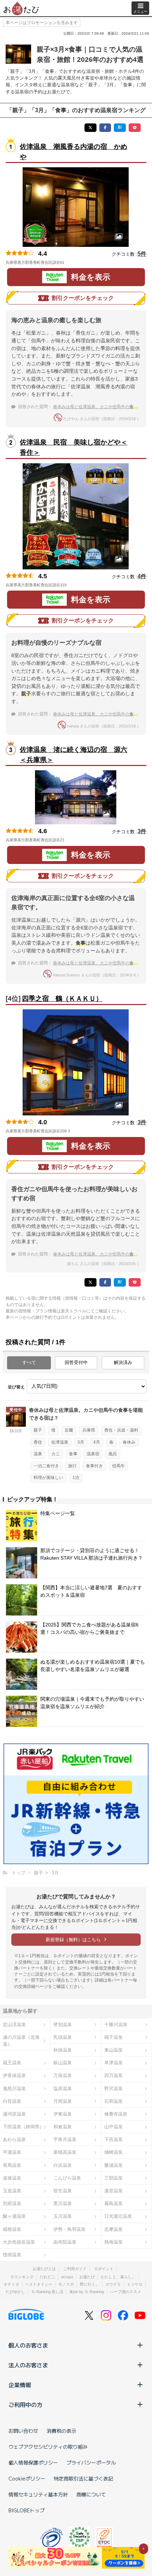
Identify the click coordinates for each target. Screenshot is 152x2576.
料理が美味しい (48, 1478)
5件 (142, 254)
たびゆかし (15, 2292)
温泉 (38, 1454)
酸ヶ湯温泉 (14, 2216)
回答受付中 (76, 1362)
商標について (91, 2494)
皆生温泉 (63, 2191)
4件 (142, 576)
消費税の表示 (62, 2431)
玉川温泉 (63, 2216)
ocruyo (67, 2277)
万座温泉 (63, 2075)
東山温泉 (113, 2050)
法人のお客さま (28, 2365)
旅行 (72, 1466)
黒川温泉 (63, 2203)
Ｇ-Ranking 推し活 (47, 2292)
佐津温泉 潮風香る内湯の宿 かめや (74, 152)
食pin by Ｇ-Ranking (87, 2292)
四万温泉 (113, 2075)
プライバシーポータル (91, 2462)
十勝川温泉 (116, 2024)
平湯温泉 (12, 2152)
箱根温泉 (12, 2229)
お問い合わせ (23, 2431)
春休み (129, 1442)
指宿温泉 (12, 2255)
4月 (97, 1442)
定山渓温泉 (14, 2024)
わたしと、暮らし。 (118, 2277)
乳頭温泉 (63, 2037)
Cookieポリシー (27, 2478)
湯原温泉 (113, 2191)
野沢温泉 (113, 2088)
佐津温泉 (60, 1442)
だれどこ (47, 2277)
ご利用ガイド (75, 2269)
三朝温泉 (113, 2178)
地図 (74, 262)
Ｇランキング (22, 2277)
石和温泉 (113, 2101)
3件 (142, 831)
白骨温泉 (12, 2101)
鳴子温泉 (113, 2037)
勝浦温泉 (113, 2165)
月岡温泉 (63, 2101)
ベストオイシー (39, 2284)
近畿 (69, 1430)
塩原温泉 (63, 2088)
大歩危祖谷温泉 (19, 2242)
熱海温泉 (113, 2242)
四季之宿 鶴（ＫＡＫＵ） (62, 999)
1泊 (76, 1478)
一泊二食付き (46, 1466)
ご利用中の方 (25, 2404)
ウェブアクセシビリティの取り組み (48, 2447)
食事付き (94, 1466)
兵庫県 (89, 1430)
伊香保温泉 (14, 2075)
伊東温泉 (63, 2114)
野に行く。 (90, 2284)
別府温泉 (12, 2203)
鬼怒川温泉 (14, 2088)
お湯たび (87, 2277)
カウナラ (113, 2284)
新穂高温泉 (65, 2152)
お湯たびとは (44, 2269)
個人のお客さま (28, 2345)
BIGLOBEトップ (27, 2510)
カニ (55, 1454)
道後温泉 (12, 2178)
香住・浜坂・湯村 (121, 1430)
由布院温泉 (65, 2242)
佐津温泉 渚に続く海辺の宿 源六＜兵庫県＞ (74, 755)
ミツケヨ (135, 2284)
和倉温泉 (63, 2127)
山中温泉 (113, 2127)
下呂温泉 (113, 2139)
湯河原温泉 (14, 2114)
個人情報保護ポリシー (33, 2462)
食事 (73, 1454)
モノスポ (66, 2284)
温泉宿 (93, 1454)
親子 (38, 1430)
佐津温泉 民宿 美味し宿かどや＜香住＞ (74, 447)
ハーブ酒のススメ (125, 2292)
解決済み (123, 1362)
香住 (38, 1442)
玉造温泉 (12, 2191)
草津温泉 (113, 2063)
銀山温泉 (63, 2063)
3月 (81, 1442)
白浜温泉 (63, 2165)
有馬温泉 (12, 2165)
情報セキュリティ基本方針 (38, 2494)
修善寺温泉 (116, 2114)
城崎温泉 (113, 2152)
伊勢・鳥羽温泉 (69, 2229)
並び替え (16, 1387)
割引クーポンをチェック (83, 298)
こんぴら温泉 (67, 2178)
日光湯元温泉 (118, 2216)
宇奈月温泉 (65, 2139)
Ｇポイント (104, 2269)
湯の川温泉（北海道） (21, 2041)
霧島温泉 (113, 2203)
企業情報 (20, 2385)
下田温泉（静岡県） (24, 2127)
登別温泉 (63, 2024)
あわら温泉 (14, 2139)
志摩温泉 (113, 2229)
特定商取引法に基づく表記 (83, 2478)
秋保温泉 (63, 2050)
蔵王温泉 (12, 2063)
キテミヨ (11, 2284)
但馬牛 (118, 1466)
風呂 (113, 1454)
